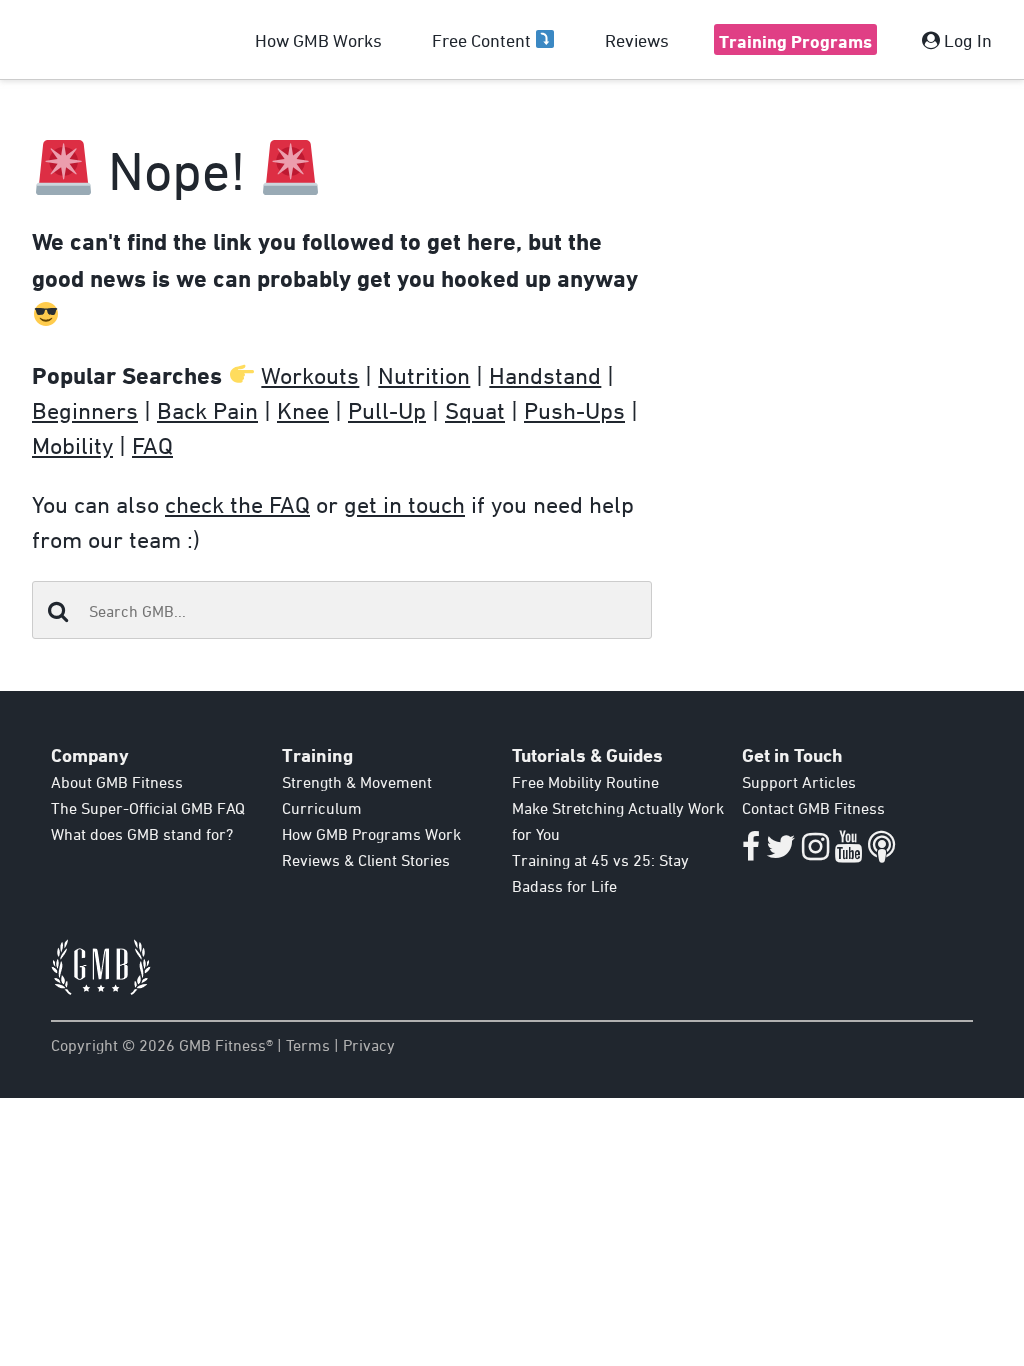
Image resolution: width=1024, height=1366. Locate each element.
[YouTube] (848, 852)
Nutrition (424, 375)
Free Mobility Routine (585, 782)
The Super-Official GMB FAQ (148, 808)
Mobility (72, 445)
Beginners (85, 410)
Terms (308, 1045)
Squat (475, 410)
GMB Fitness (69, 40)
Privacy (369, 1045)
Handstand (545, 375)
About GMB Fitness (117, 782)
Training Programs (795, 41)
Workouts (310, 375)
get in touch (404, 504)
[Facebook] (751, 852)
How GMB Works (318, 40)
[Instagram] (815, 852)
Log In (966, 40)
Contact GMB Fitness (813, 808)
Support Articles (799, 782)
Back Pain (207, 410)
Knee (303, 410)
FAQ (152, 445)
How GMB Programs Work (371, 834)
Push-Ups (574, 410)
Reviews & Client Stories (366, 860)
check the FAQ (237, 504)
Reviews (637, 40)
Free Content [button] (483, 40)
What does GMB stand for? (142, 834)
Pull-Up (387, 410)
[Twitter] (781, 852)
